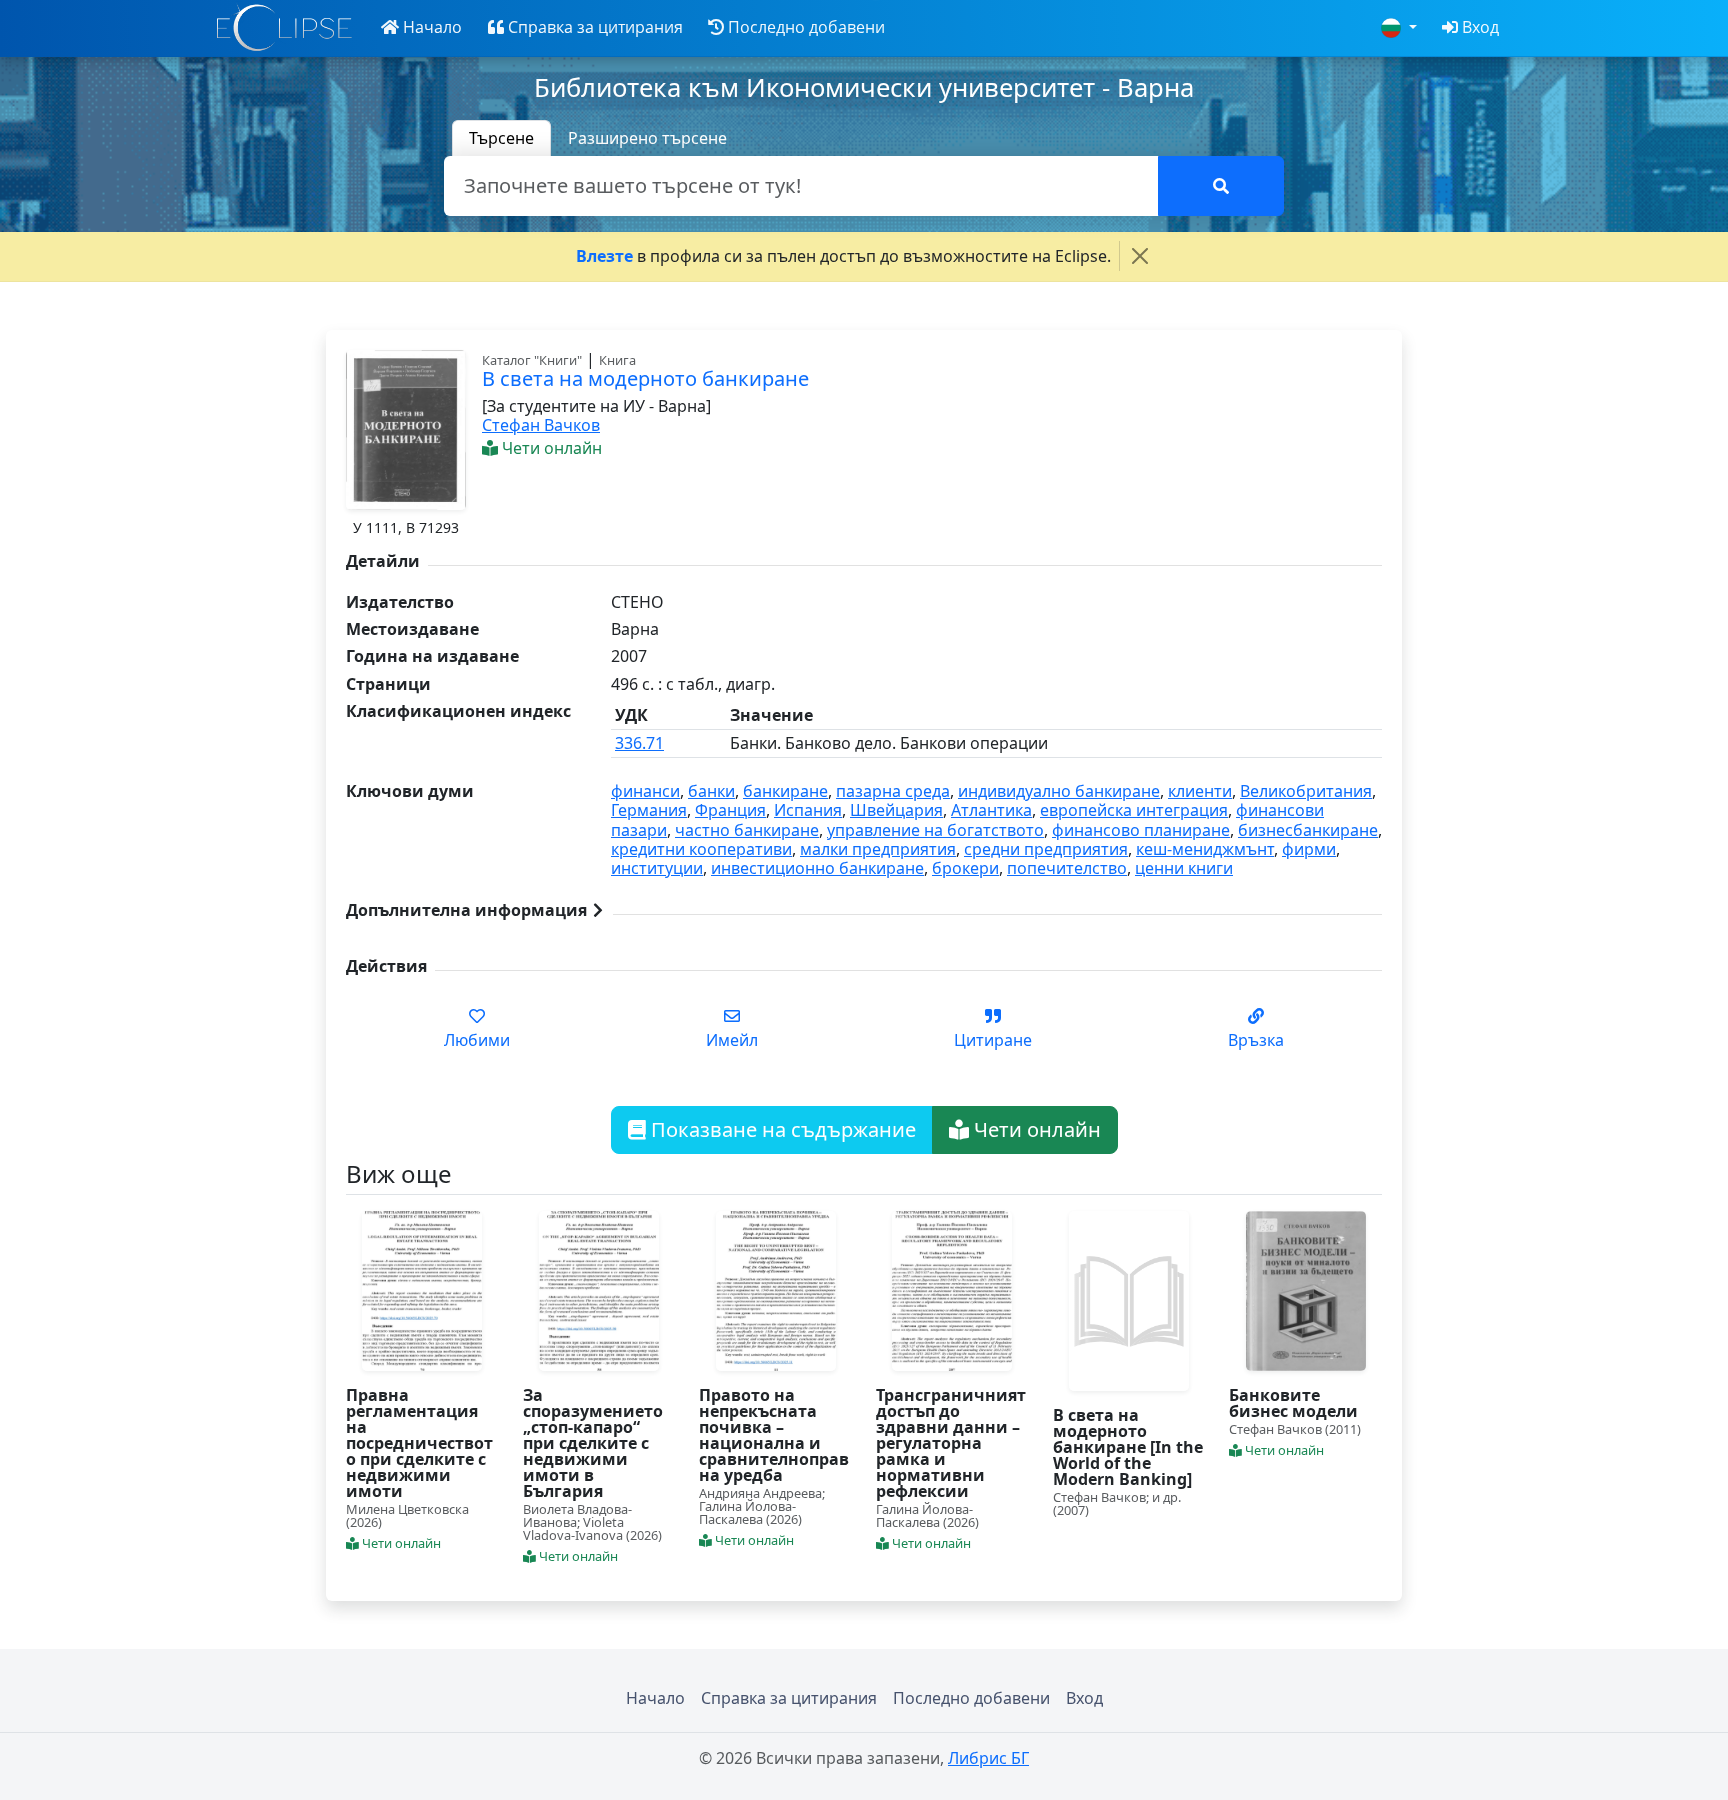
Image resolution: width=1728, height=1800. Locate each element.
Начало (655, 1698)
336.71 (639, 743)
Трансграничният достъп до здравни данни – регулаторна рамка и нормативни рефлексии (951, 1443)
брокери (965, 868)
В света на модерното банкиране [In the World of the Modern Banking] (1128, 1447)
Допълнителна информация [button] (468, 910)
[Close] (1140, 256)
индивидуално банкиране (1059, 791)
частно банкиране (747, 830)
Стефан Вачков (541, 425)
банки (711, 791)
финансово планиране (1141, 830)
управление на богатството (935, 830)
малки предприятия (878, 849)
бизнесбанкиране (1308, 830)
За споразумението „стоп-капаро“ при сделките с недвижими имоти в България (593, 1443)
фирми (1309, 849)
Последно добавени (971, 1698)
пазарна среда (893, 791)
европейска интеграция (1134, 810)
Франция (730, 810)
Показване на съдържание (781, 1129)
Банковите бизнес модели (1293, 1403)
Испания (808, 810)
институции (657, 868)
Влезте (604, 256)
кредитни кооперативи (701, 849)
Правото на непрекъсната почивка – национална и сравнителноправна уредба (774, 1435)
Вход (1084, 1698)
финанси (645, 791)
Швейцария (896, 810)
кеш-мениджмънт (1205, 849)
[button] (421, 27)
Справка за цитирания (789, 1698)
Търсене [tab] (501, 138)
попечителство (1067, 868)
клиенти (1200, 791)
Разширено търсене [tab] (647, 138)
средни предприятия (1046, 849)
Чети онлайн (1035, 1129)
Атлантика (991, 810)
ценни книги (1184, 868)
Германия (649, 810)
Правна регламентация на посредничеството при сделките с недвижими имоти (419, 1443)
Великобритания (1306, 791)
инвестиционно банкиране (817, 868)
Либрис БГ (988, 1758)
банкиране (785, 791)
